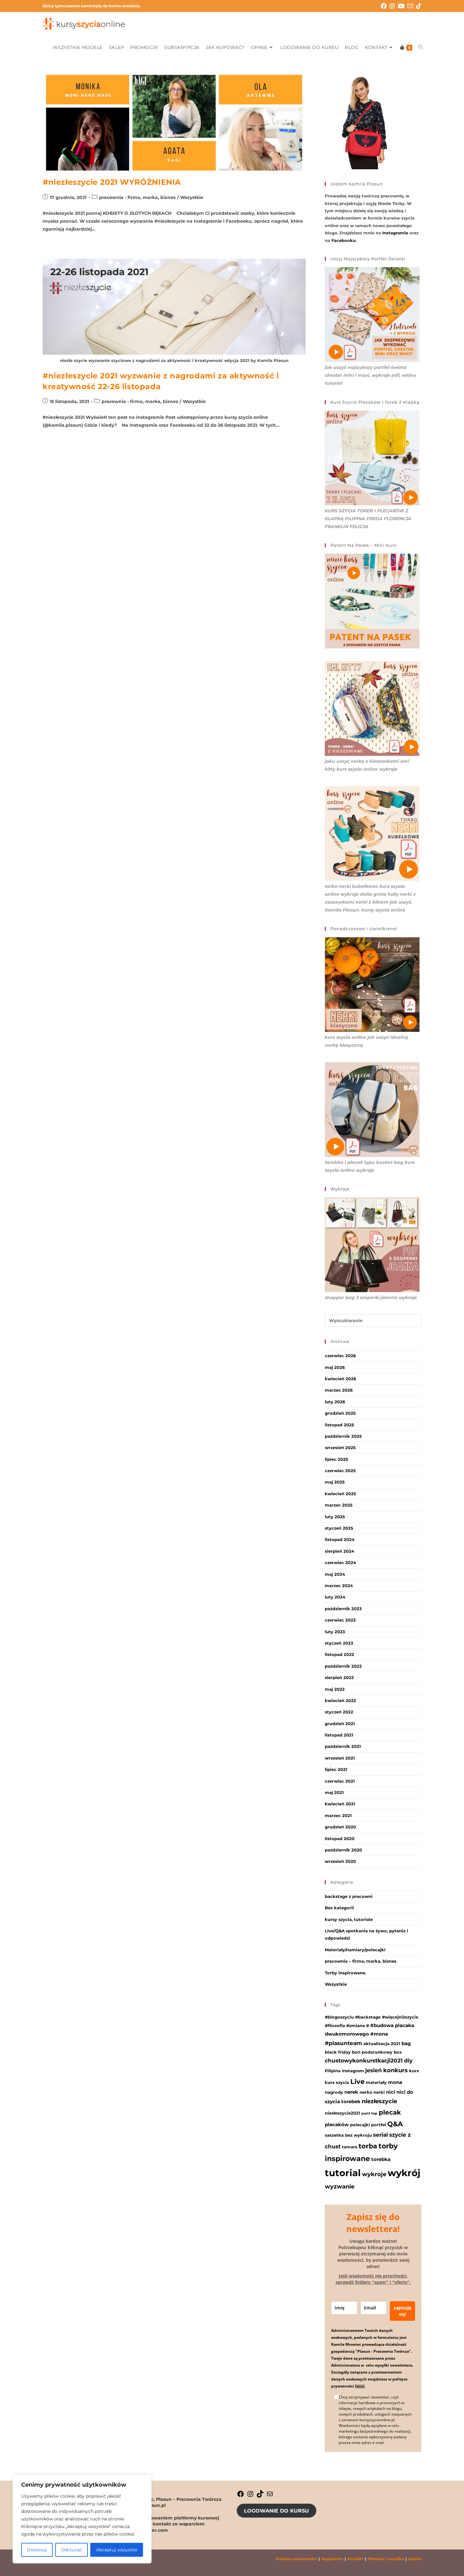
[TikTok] (260, 2496)
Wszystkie (192, 197)
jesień (374, 2070)
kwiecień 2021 (340, 1804)
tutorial (343, 2173)
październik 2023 (343, 1609)
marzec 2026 (339, 1390)
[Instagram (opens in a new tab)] (394, 6)
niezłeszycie (379, 2101)
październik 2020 (343, 1850)
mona (395, 2082)
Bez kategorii (339, 1908)
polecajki (360, 2125)
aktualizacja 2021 (382, 2043)
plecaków (337, 2125)
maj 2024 (335, 1574)
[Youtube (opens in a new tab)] (402, 6)
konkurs (396, 2070)
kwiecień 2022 (340, 1700)
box (398, 2052)
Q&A (395, 2124)
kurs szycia (337, 2082)
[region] (82, 2519)
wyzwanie (340, 2186)
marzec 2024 (339, 1586)
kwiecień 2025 (340, 1494)
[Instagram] (250, 2496)
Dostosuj (37, 2550)
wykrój (404, 2173)
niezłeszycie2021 (342, 2113)
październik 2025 (343, 1436)
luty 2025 (335, 1517)
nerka (366, 2092)
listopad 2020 (340, 1839)
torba (368, 2146)
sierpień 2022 (339, 1677)
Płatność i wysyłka (386, 2559)
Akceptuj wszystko (117, 2550)
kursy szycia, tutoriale (349, 1919)
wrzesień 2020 (340, 1861)
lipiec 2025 (336, 1459)
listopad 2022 (339, 1654)
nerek (351, 2092)
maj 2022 (335, 1689)
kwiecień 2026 (340, 1379)
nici (391, 2092)
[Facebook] (241, 2496)
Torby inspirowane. (345, 1973)
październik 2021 (343, 1746)
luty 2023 (335, 1632)
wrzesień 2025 (340, 1447)
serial (381, 2135)
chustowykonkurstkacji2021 (364, 2061)
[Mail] (270, 2496)
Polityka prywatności (296, 2559)
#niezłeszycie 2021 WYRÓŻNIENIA (112, 182)
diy (408, 2061)
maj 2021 (334, 1792)
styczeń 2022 (339, 1712)
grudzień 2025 (340, 1413)
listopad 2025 (339, 1425)
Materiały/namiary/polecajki (355, 1950)
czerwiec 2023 (340, 1620)
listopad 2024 (340, 1539)
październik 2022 (343, 1666)
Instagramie (395, 233)
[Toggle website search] (421, 47)
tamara (350, 2147)
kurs (414, 2071)
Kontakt (355, 2559)
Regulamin (332, 2559)
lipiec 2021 (336, 1769)
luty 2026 (335, 1402)
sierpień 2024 (339, 1551)
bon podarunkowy (372, 2052)
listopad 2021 (339, 1735)
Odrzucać (71, 2550)
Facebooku (344, 240)
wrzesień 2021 (340, 1758)
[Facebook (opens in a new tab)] (385, 6)
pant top (369, 2113)
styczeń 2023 (339, 1643)
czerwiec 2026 (340, 1356)
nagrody (334, 2092)
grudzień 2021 (340, 1724)
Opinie (415, 2559)
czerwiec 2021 (340, 1781)
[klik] (360, 2386)
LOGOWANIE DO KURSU (277, 2511)
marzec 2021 (338, 1815)
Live (357, 2082)
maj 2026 (335, 1367)
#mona (379, 2034)
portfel (379, 2125)
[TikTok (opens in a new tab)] (419, 6)
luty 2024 (335, 1597)
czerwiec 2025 (340, 1471)
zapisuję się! (402, 2311)
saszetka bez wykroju (348, 2135)
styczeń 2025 (339, 1528)
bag (406, 2043)
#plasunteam (343, 2043)
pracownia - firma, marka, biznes (137, 197)
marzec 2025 (339, 1505)
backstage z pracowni (349, 1896)
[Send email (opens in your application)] (412, 6)
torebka (381, 2159)
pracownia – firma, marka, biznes (361, 1961)
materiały (376, 2082)
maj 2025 (335, 1482)
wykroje (374, 2174)
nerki (379, 2092)
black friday (338, 2052)
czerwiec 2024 (340, 1562)
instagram (353, 2071)
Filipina (333, 2071)
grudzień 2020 (340, 1827)
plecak (390, 2112)
